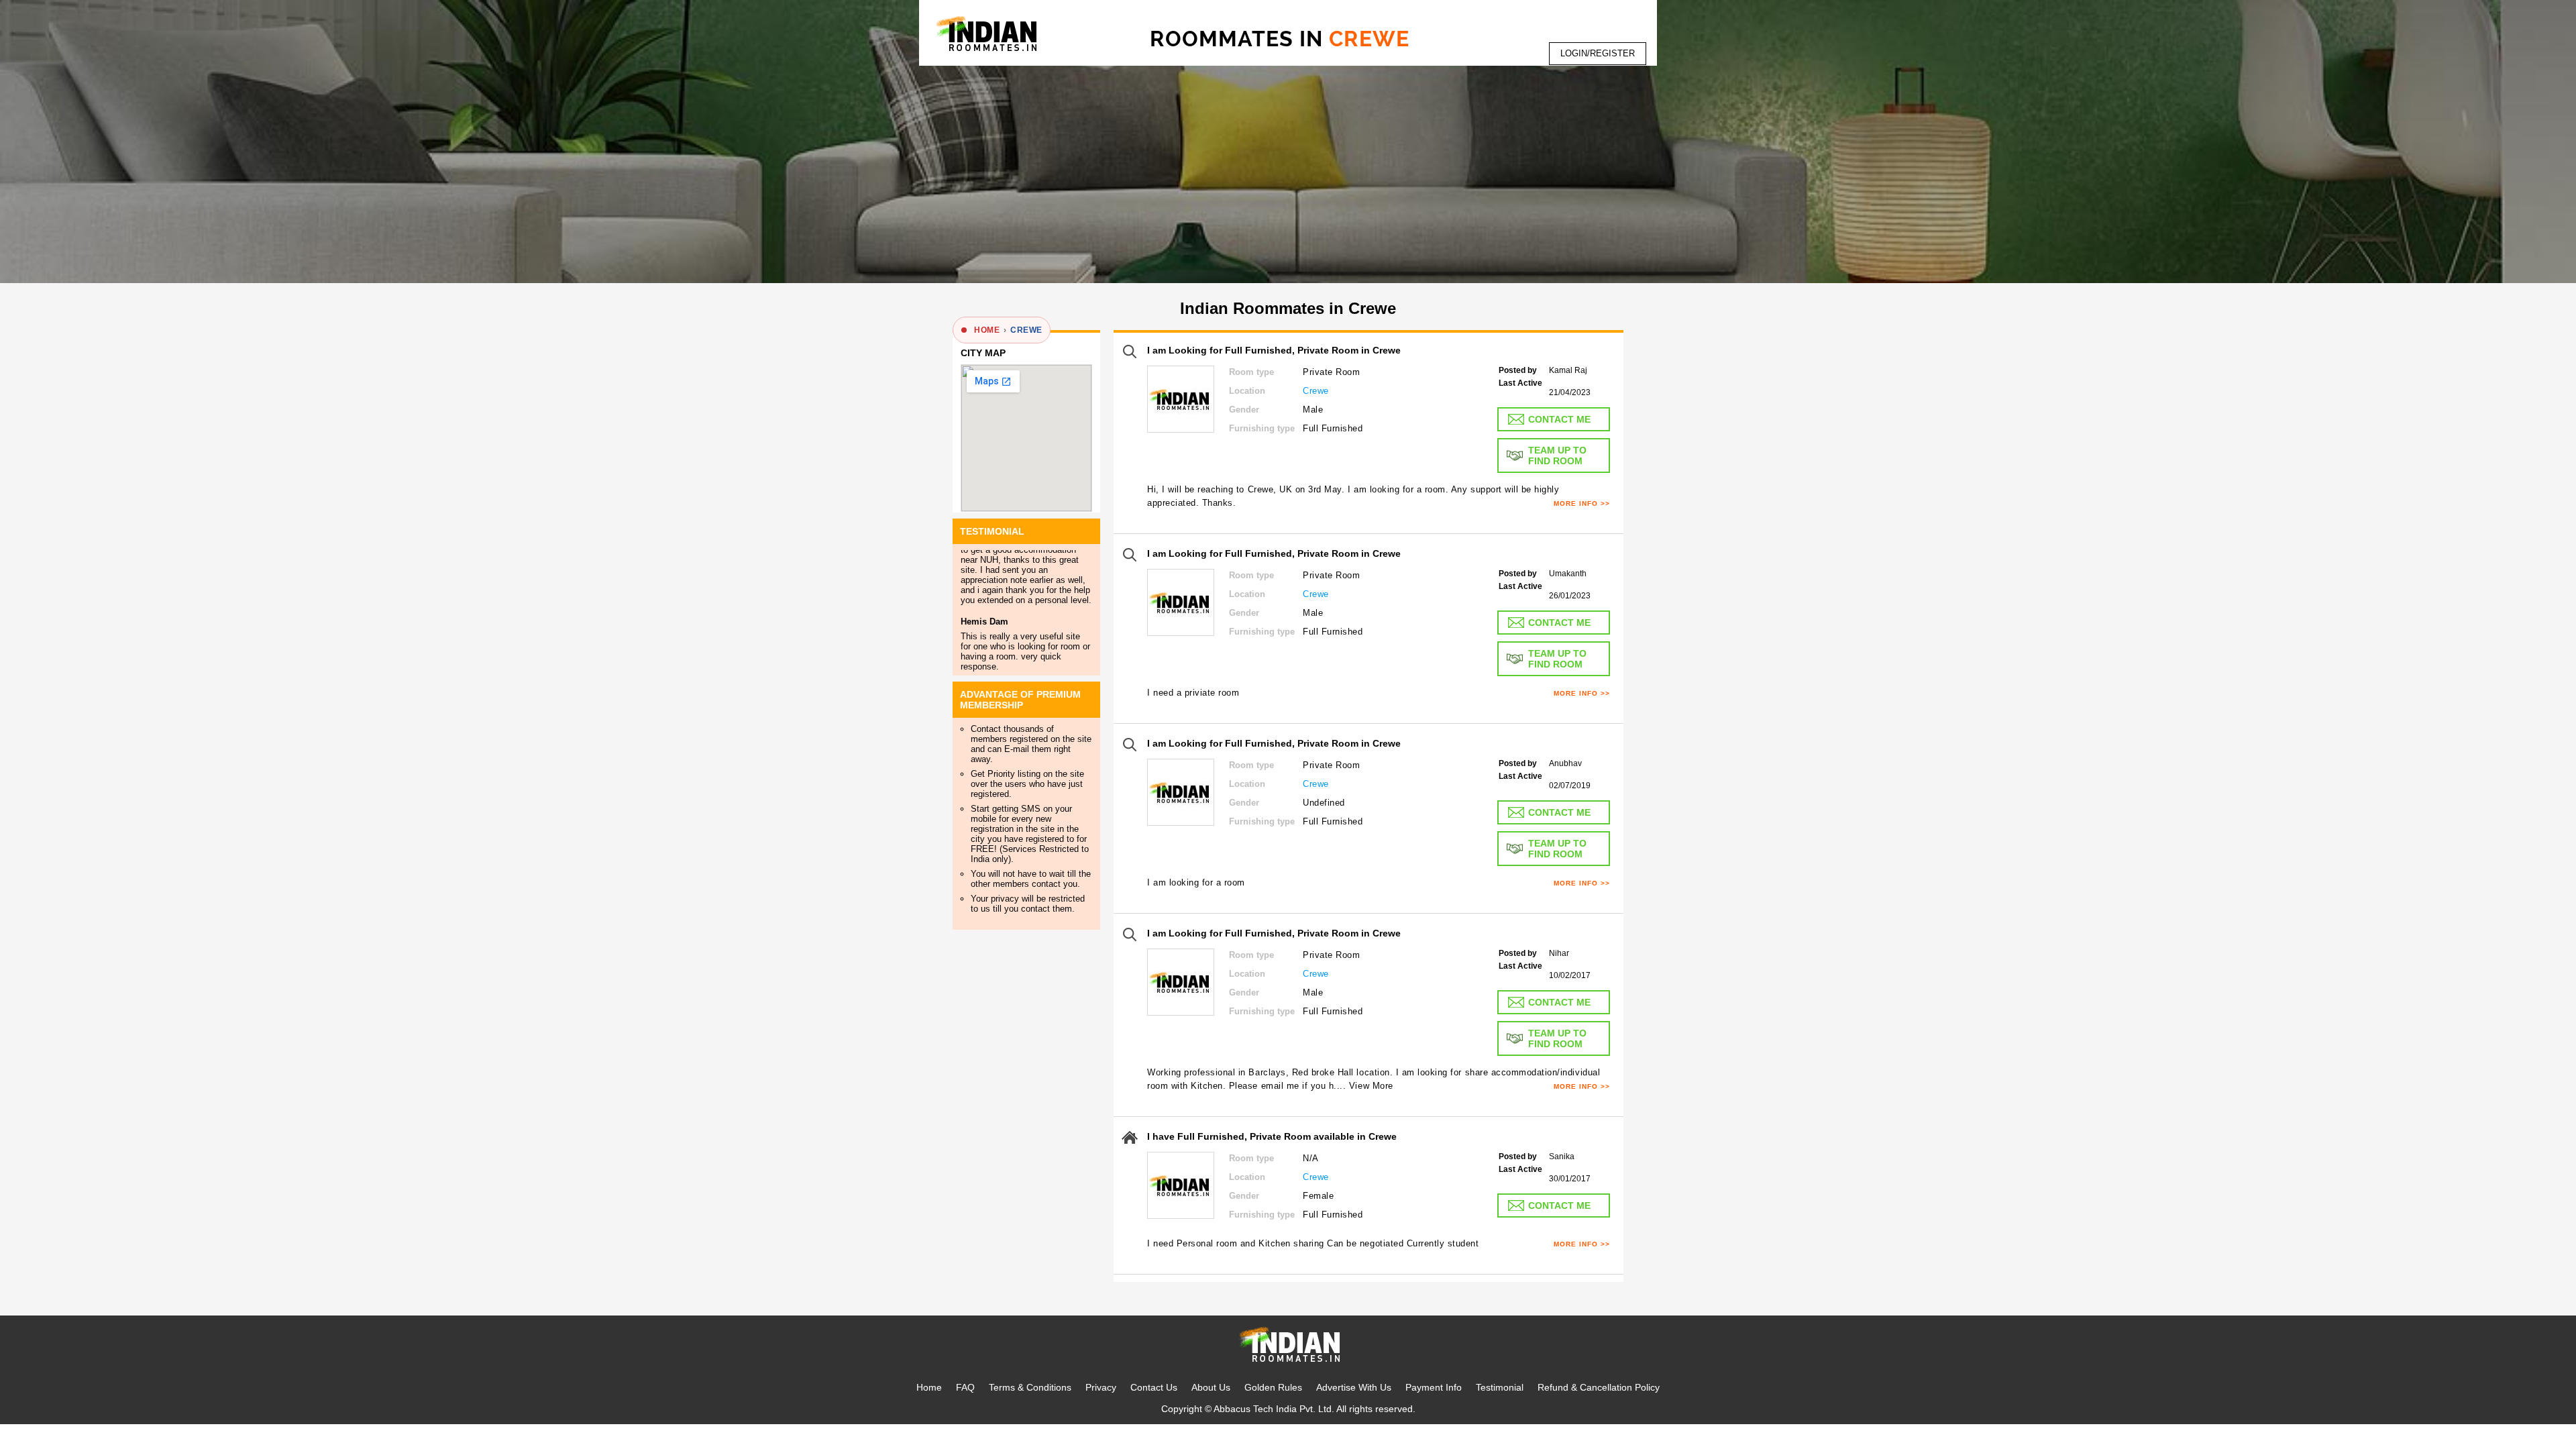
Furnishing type (1262, 428)
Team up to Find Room (1557, 455)
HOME (987, 330)
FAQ (965, 1387)
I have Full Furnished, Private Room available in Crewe (1272, 1136)
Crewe (1026, 330)
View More (1371, 1086)
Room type (1251, 372)
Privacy (1101, 1387)
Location (1247, 391)
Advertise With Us (1354, 1387)
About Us (1211, 1387)
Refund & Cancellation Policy (1599, 1387)
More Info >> (1582, 503)
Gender (1244, 410)
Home (929, 1387)
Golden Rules (1273, 1387)
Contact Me (1559, 419)
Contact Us (1154, 1387)
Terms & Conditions (1030, 1387)
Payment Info (1434, 1387)
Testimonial (1500, 1387)
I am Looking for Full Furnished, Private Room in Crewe (1274, 350)
